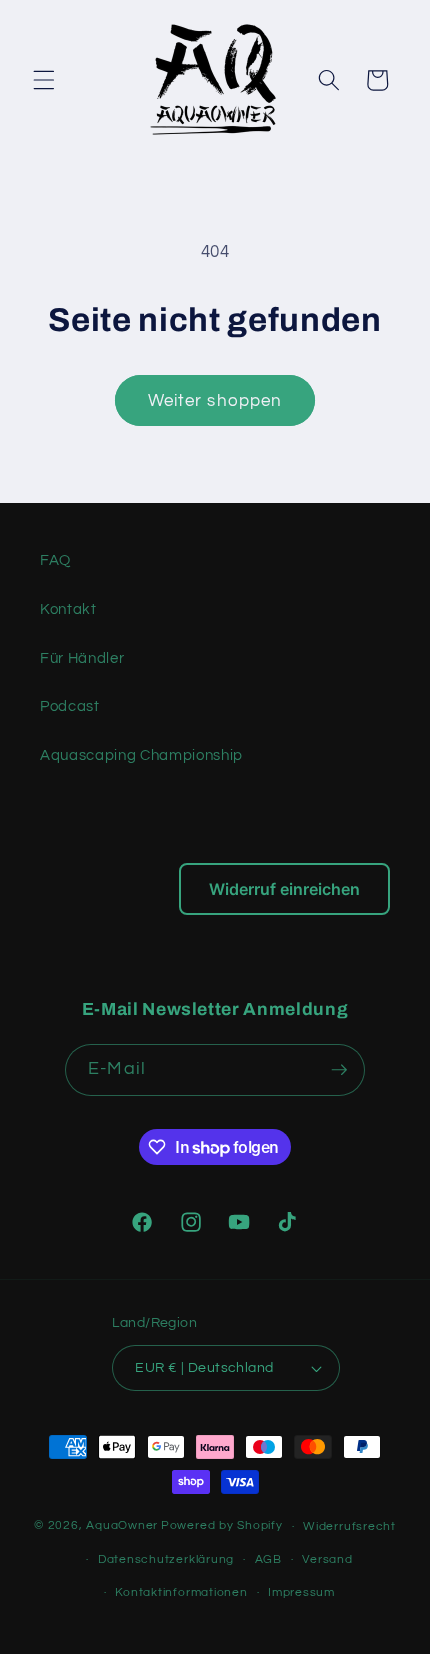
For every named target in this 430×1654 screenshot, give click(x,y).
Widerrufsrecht (349, 1526)
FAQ (55, 560)
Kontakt (68, 609)
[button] (44, 80)
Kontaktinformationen (181, 1592)
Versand (327, 1559)
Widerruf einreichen (284, 889)
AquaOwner (122, 1526)
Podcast (70, 706)
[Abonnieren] (339, 1070)
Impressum (301, 1592)
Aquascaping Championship (141, 755)
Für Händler (82, 658)
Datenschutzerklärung (166, 1559)
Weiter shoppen (215, 400)
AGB (268, 1559)
